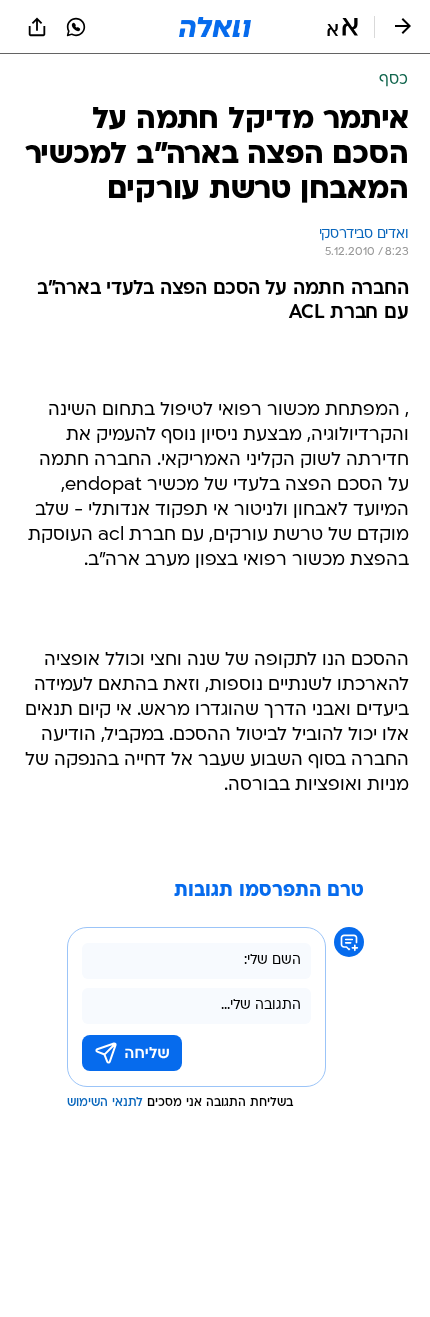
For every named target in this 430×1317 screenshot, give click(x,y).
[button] (342, 27)
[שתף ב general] (37, 27)
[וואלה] (215, 27)
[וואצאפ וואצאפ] (76, 27)
